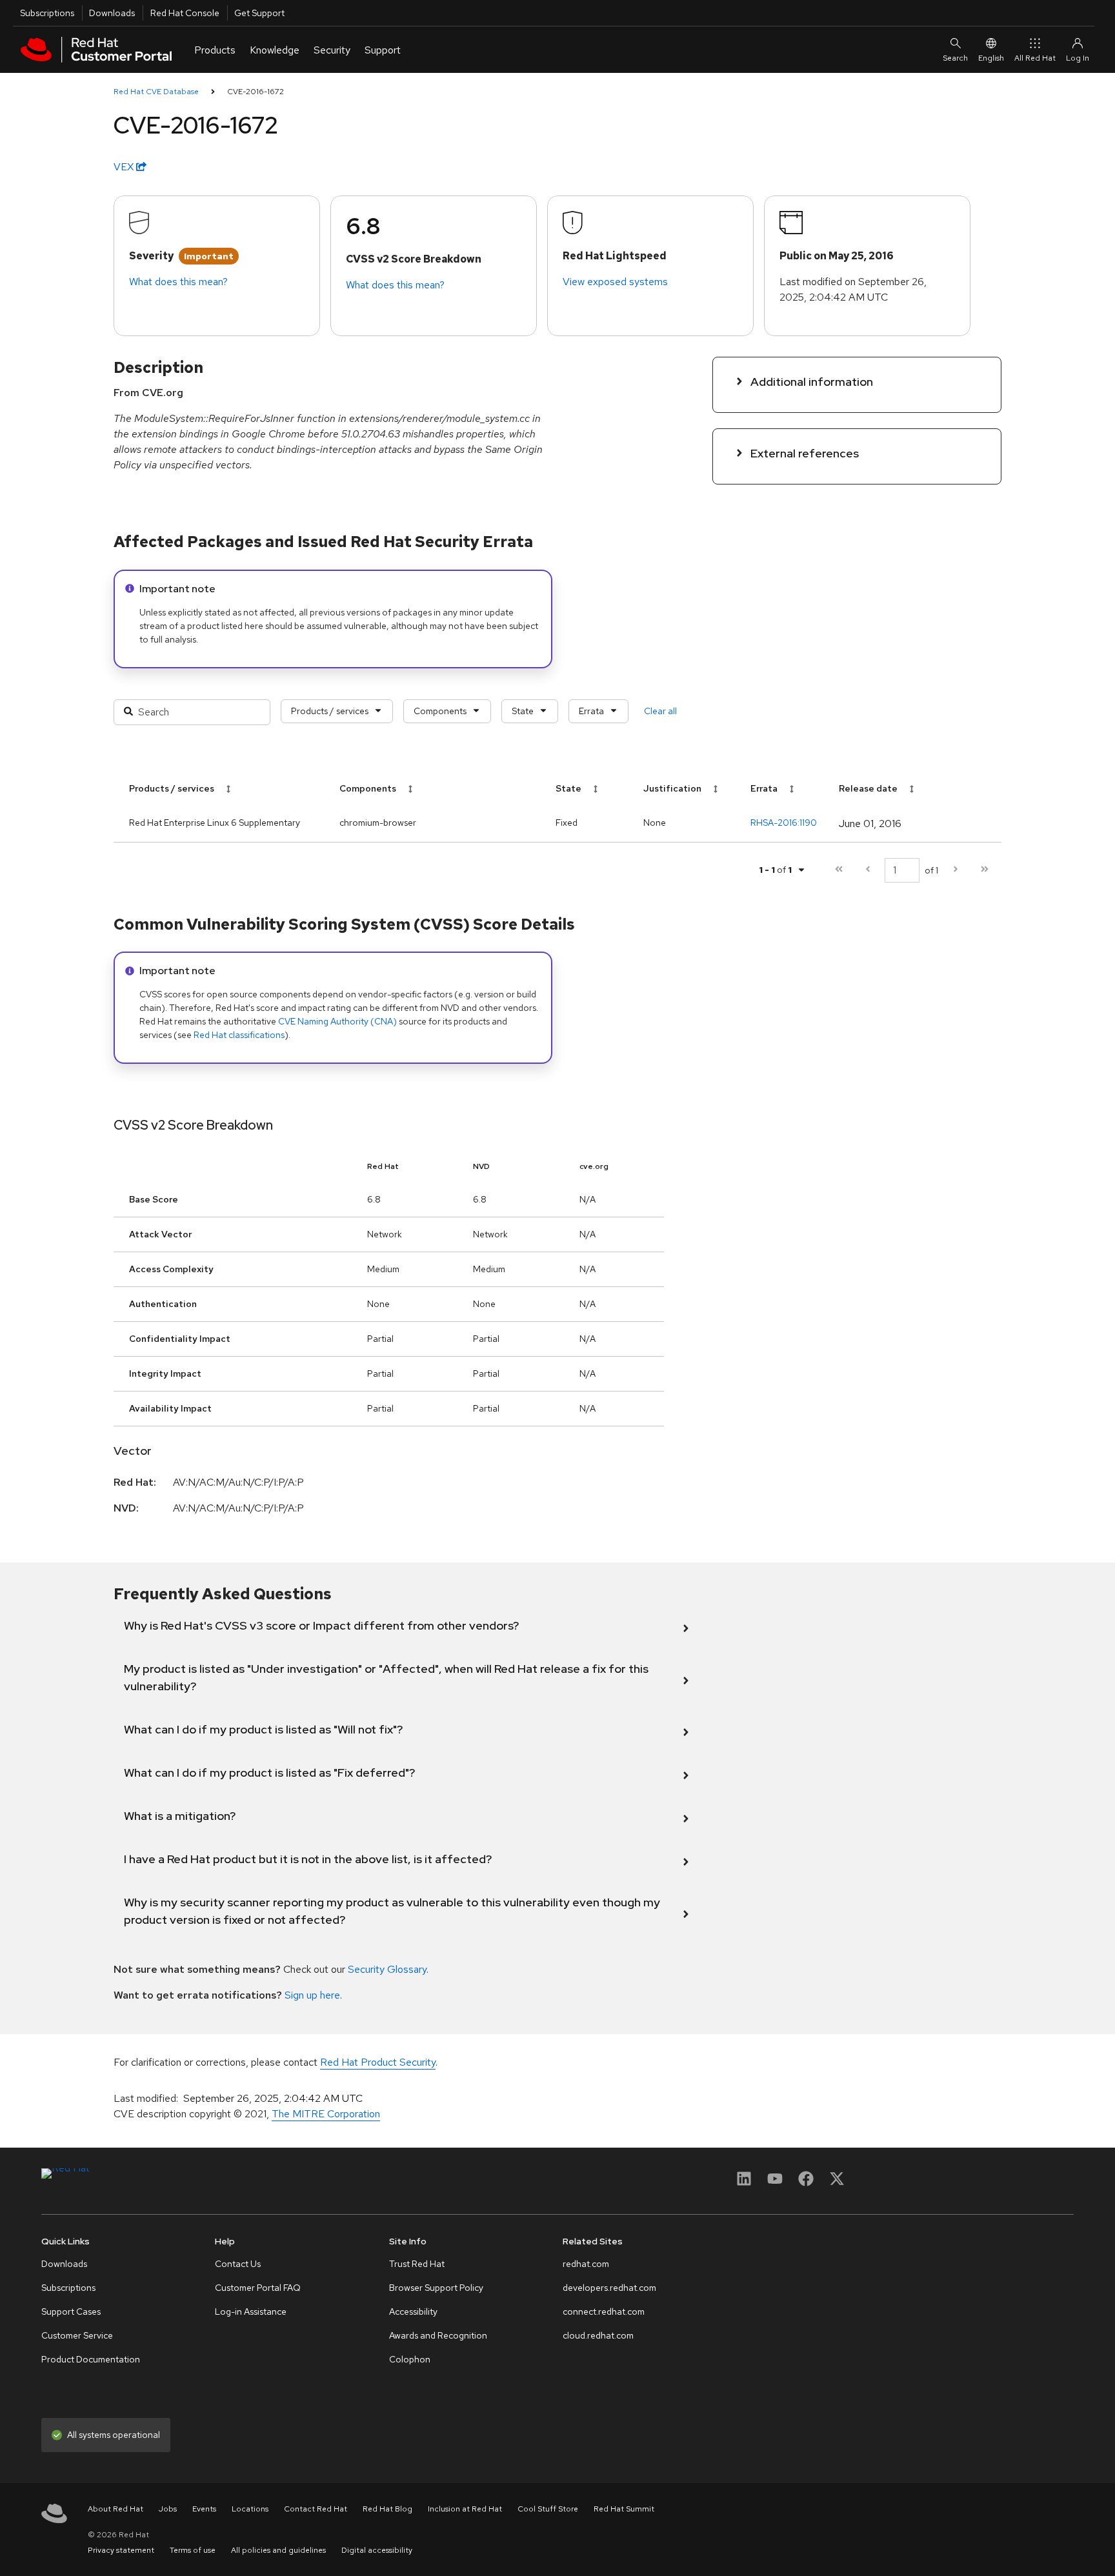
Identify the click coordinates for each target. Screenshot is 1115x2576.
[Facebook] (806, 2183)
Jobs (168, 2509)
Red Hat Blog (387, 2509)
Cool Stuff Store (548, 2509)
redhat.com (586, 2264)
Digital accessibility (377, 2550)
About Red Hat (116, 2509)
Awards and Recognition (438, 2335)
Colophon (410, 2359)
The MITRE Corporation (326, 2114)
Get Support (259, 13)
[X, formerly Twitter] (837, 2183)
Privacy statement (121, 2550)
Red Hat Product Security (378, 2062)
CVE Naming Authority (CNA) (337, 1021)
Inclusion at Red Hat (465, 2509)
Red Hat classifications (239, 1035)
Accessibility (413, 2311)
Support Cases (71, 2311)
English (991, 58)
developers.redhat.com (609, 2288)
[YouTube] (775, 2183)
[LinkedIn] (744, 2183)
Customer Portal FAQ (258, 2288)
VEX (125, 167)
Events (204, 2509)
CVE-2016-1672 (256, 92)
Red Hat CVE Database (156, 92)
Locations (250, 2509)
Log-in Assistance (251, 2311)
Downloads (112, 13)
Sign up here (312, 1995)
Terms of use (193, 2550)
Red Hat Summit (624, 2509)
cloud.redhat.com (598, 2335)
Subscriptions (47, 13)
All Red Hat (1035, 58)
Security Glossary (387, 1969)
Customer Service (77, 2335)
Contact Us (238, 2264)
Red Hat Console (185, 13)
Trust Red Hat (417, 2264)
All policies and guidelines (278, 2550)
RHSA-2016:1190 (784, 823)
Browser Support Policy (436, 2288)
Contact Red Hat (316, 2509)
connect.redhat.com (604, 2311)
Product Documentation (91, 2359)
